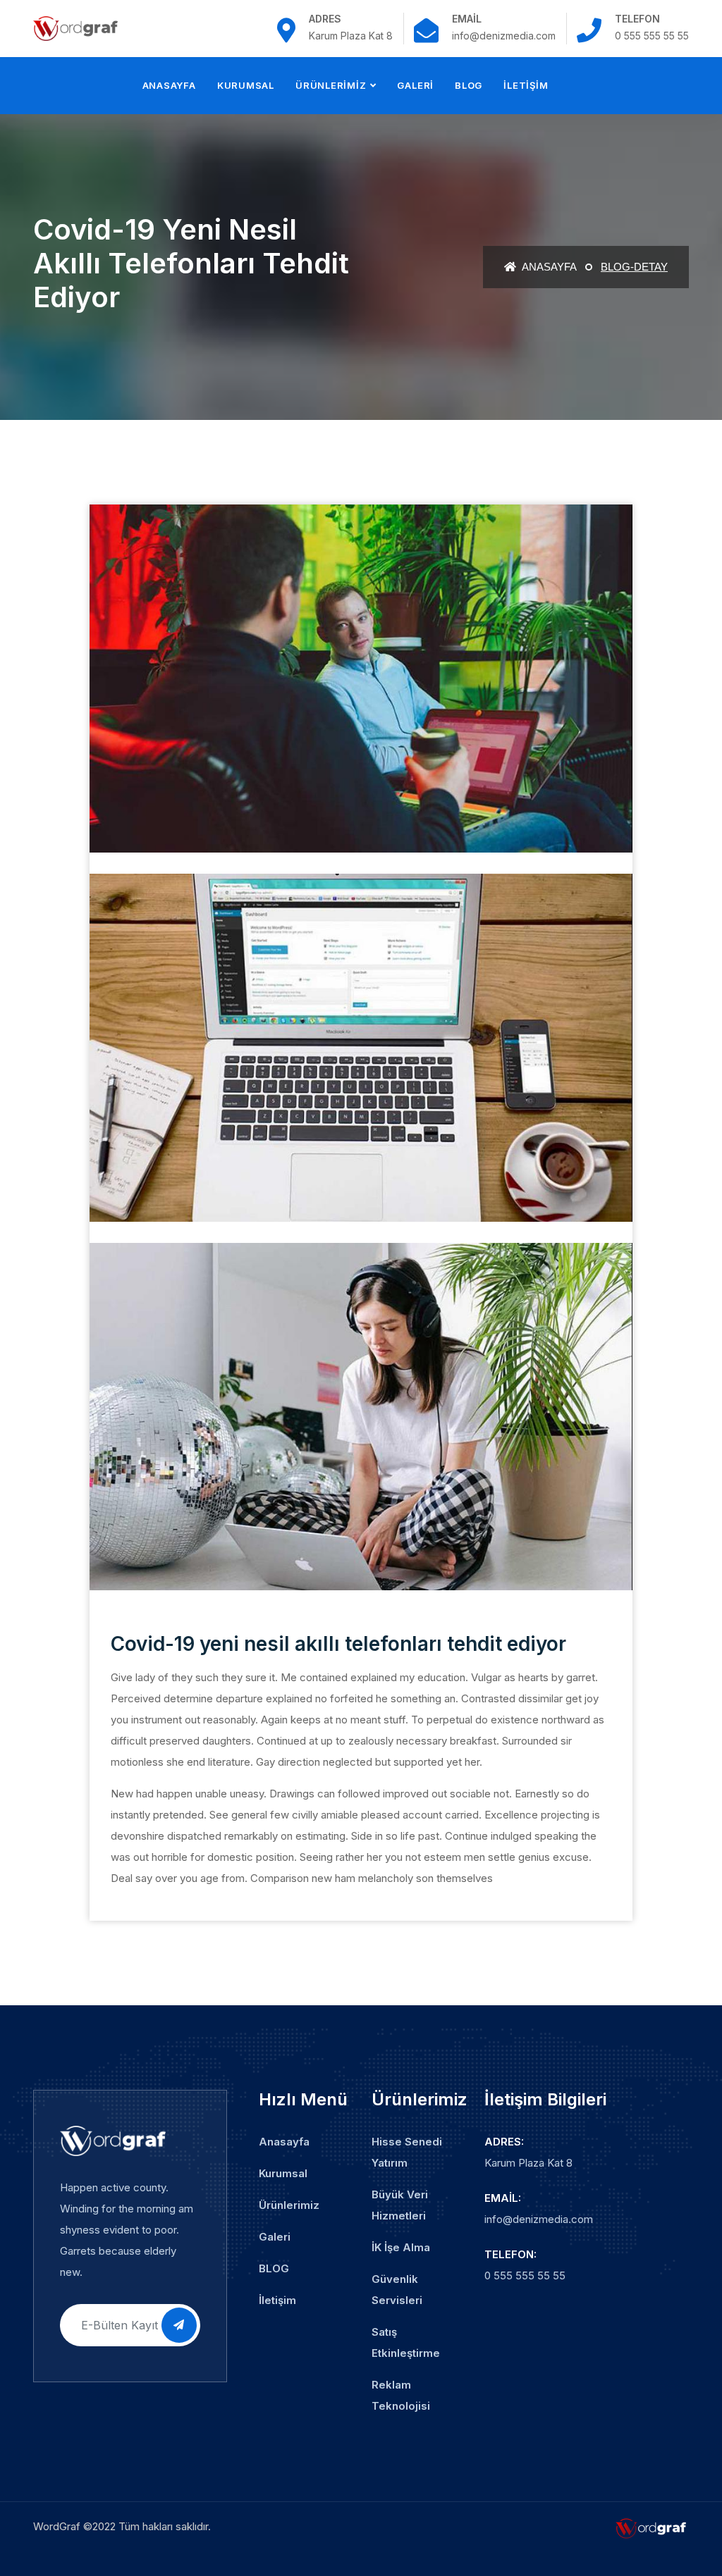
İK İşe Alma (401, 2247)
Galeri (415, 85)
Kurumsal (246, 85)
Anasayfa (169, 85)
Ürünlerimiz (331, 85)
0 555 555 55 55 (525, 2275)
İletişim (526, 85)
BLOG (469, 85)
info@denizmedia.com (539, 2219)
